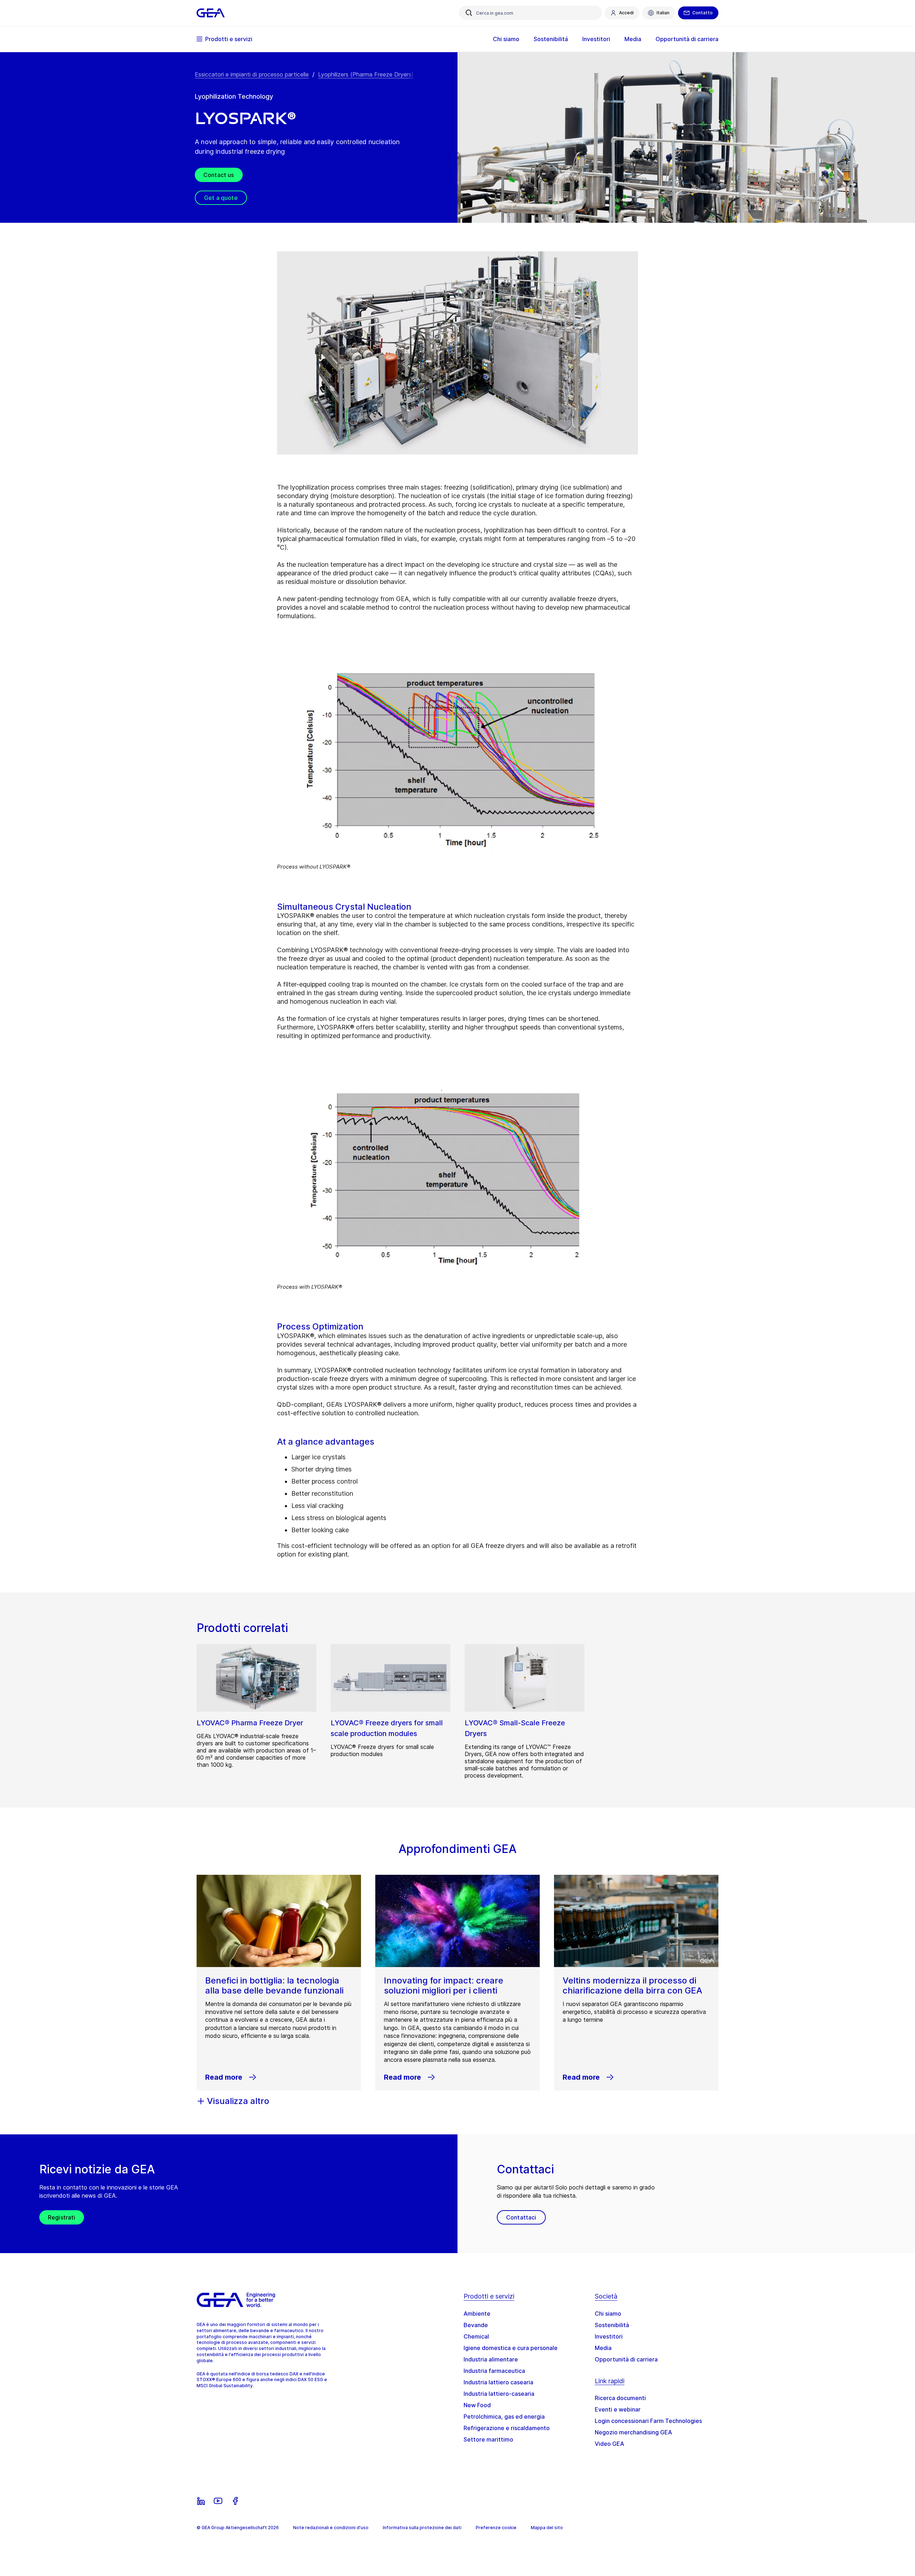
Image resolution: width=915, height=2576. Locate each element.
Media (603, 2348)
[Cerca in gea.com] (469, 13)
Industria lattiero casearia (498, 2382)
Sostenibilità (612, 2325)
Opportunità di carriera (626, 2359)
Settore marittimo (488, 2439)
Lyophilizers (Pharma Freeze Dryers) (366, 74)
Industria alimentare (491, 2359)
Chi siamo (608, 2314)
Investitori (609, 2336)
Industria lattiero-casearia (499, 2394)
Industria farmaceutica (494, 2371)
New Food (477, 2405)
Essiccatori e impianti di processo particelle (252, 74)
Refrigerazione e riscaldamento (507, 2428)
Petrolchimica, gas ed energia (504, 2417)
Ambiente (477, 2314)
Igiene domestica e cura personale (511, 2348)
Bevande (476, 2325)
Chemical (476, 2336)
